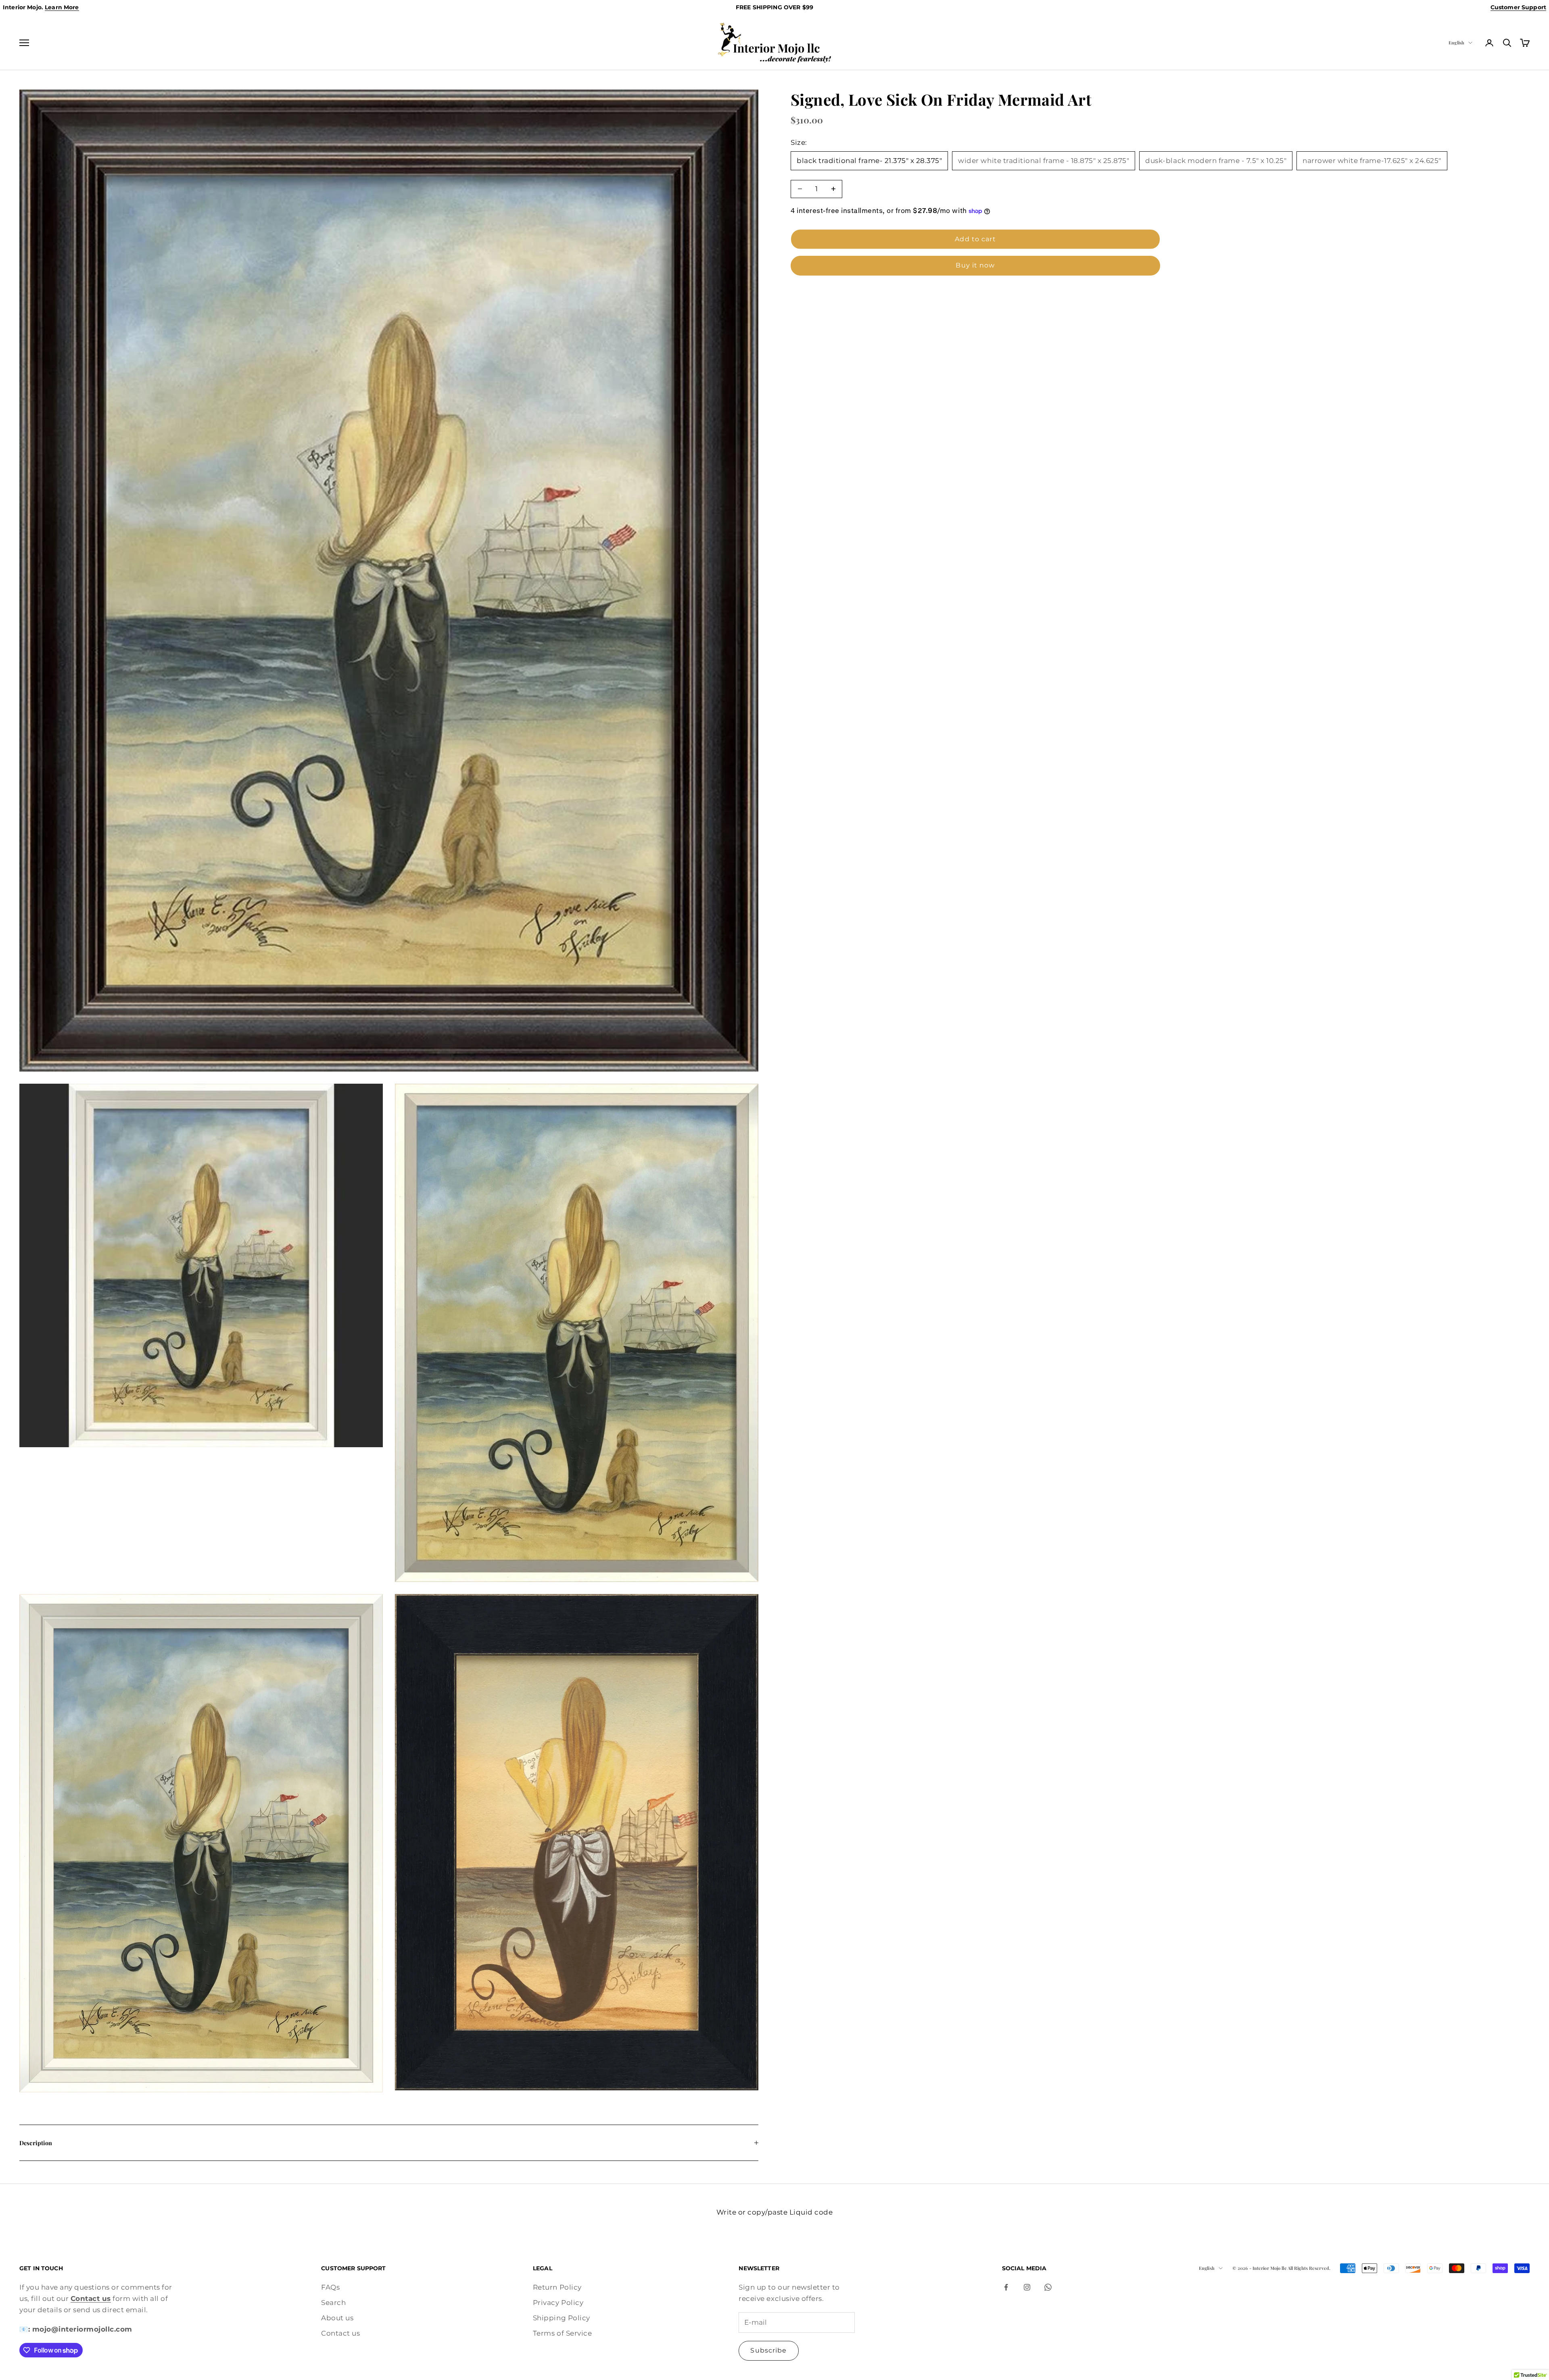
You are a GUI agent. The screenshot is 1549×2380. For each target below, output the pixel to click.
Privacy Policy (558, 2303)
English (1456, 43)
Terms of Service (562, 2333)
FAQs (330, 2287)
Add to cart (975, 239)
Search (333, 2303)
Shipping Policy (562, 2318)
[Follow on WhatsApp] (1048, 2287)
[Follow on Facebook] (1006, 2287)
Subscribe (768, 2350)
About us (337, 2318)
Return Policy (557, 2287)
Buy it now (975, 265)
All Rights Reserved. (1309, 2268)
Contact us (340, 2333)
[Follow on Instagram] (1027, 2287)
